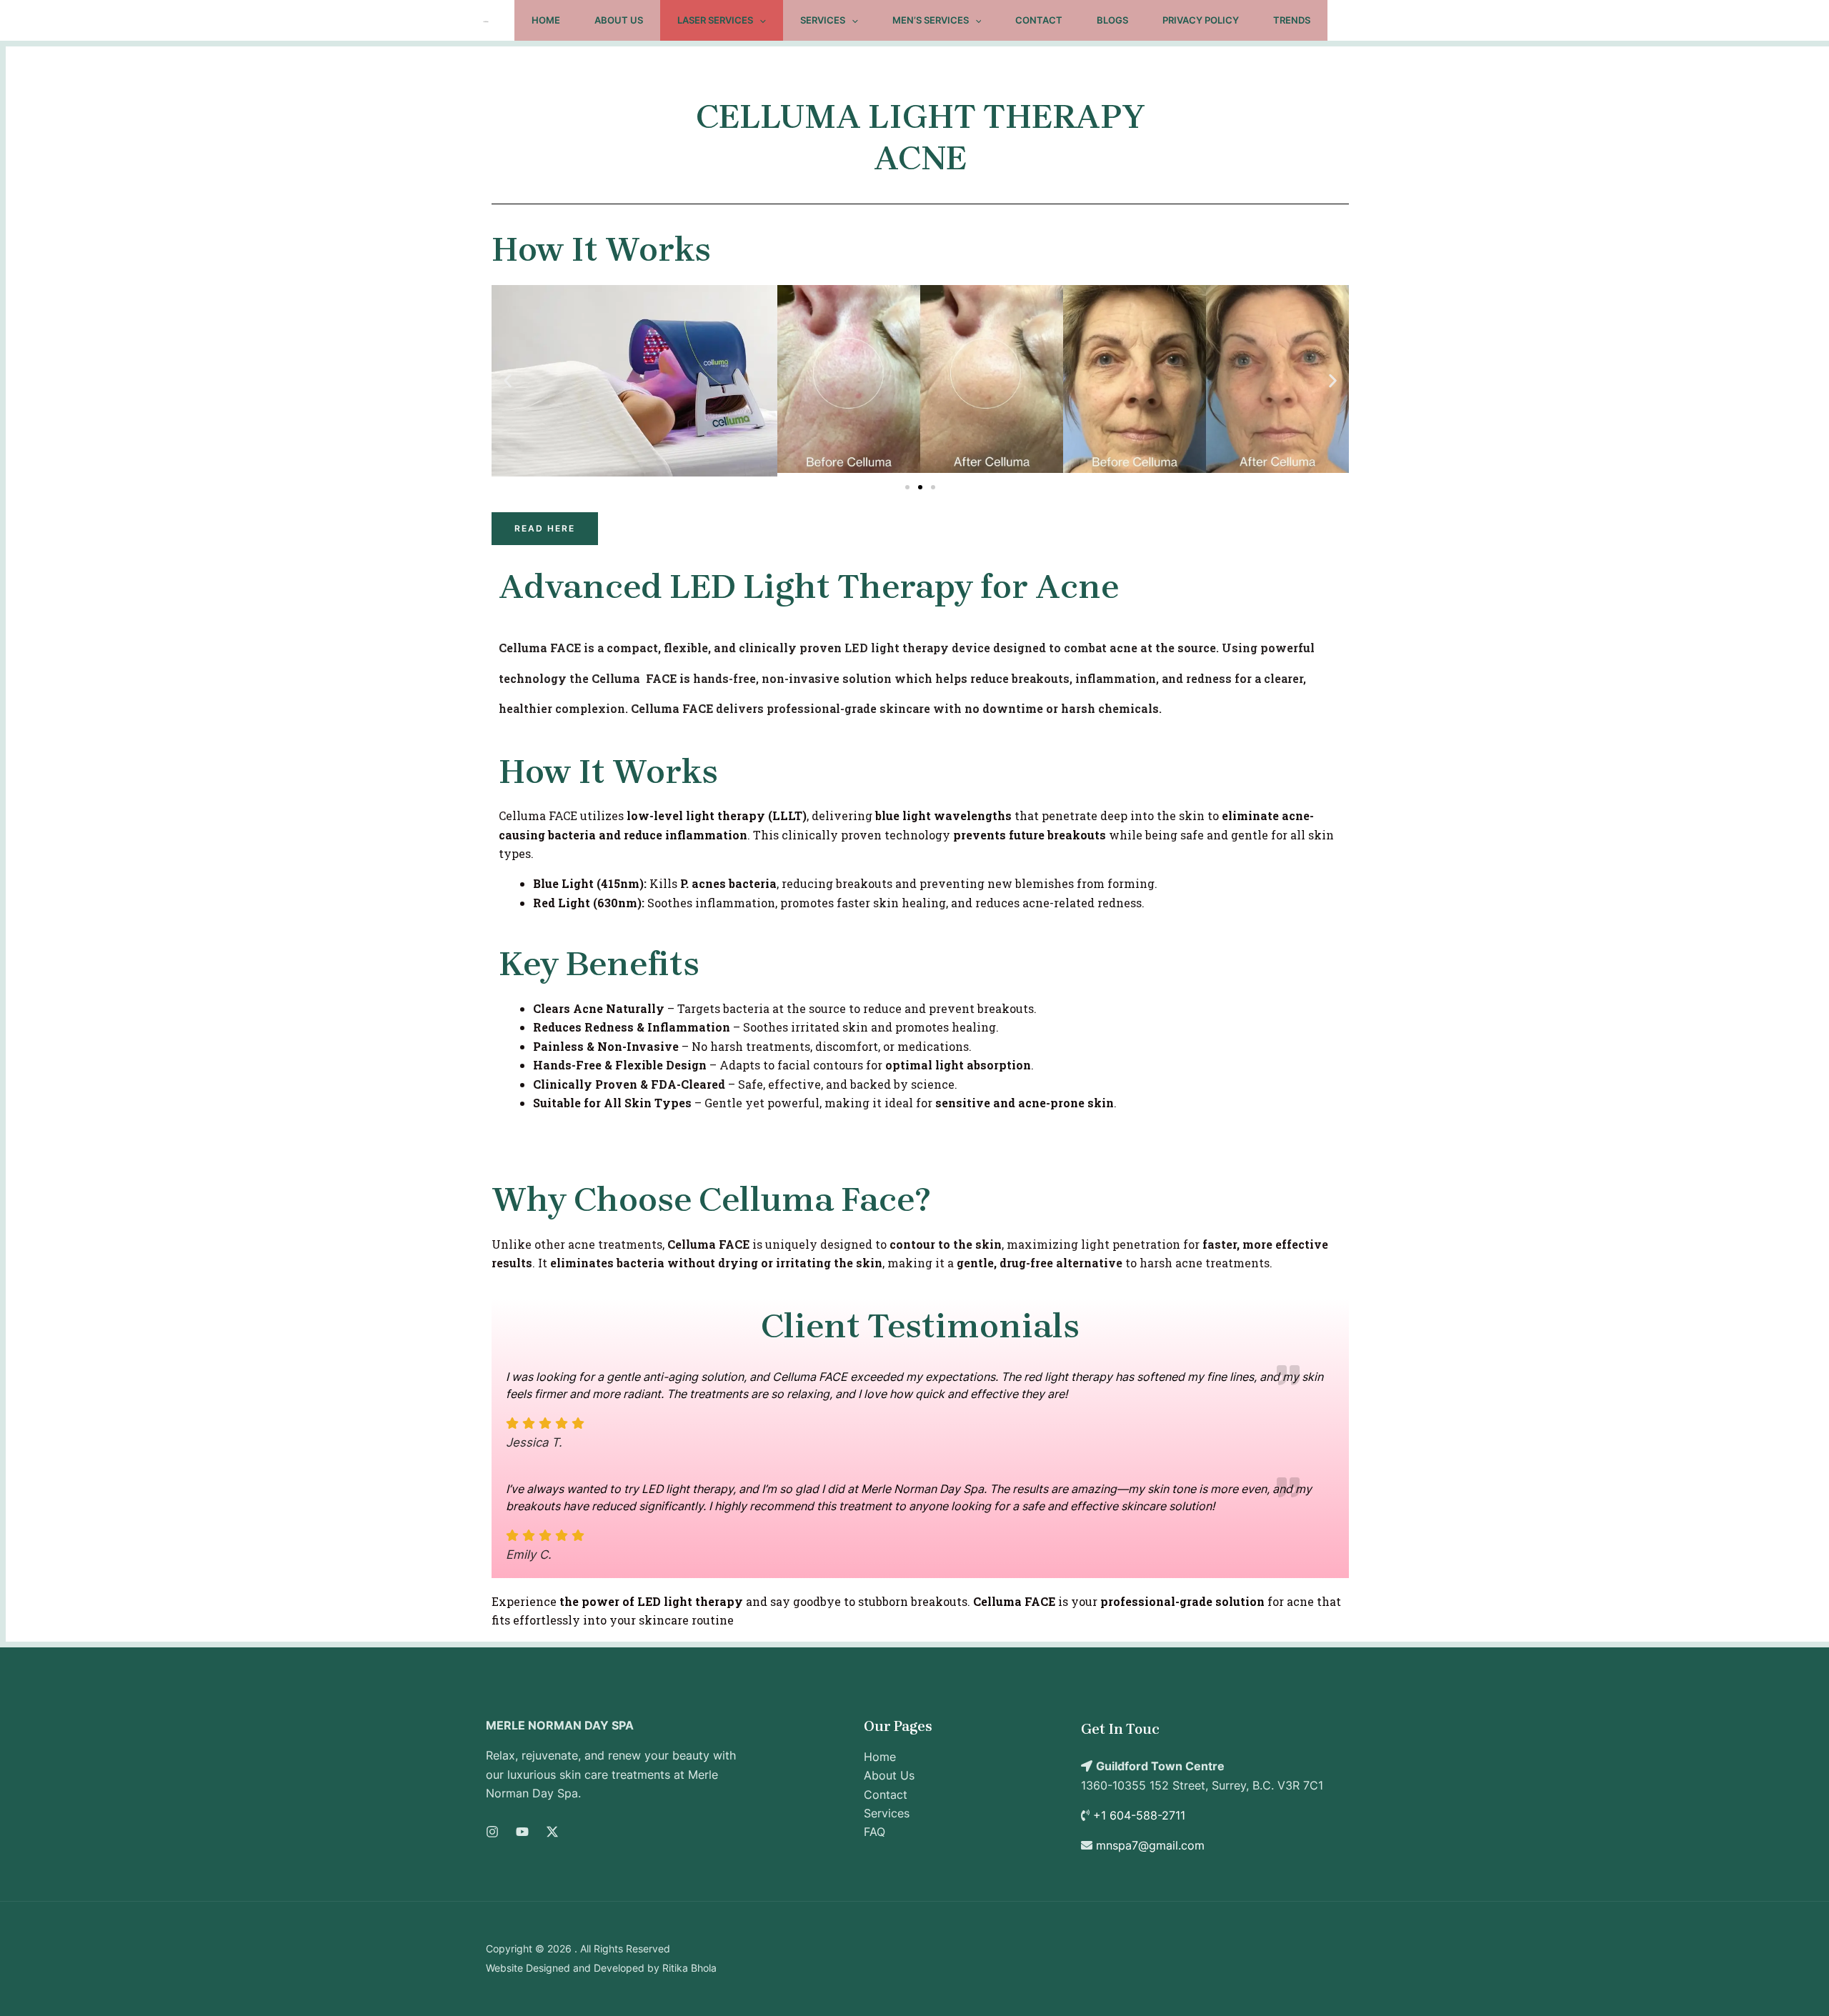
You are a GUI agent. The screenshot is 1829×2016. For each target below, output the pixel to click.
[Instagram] (492, 1832)
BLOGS (1112, 20)
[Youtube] (522, 1832)
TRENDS (1292, 20)
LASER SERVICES (715, 20)
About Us (619, 20)
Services (823, 20)
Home (546, 20)
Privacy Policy (1201, 20)
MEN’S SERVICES (931, 20)
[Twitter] (552, 1832)
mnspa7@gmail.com (1150, 1845)
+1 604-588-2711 (1139, 1815)
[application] (759, 20)
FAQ (874, 1832)
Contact (1039, 20)
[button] (508, 381)
